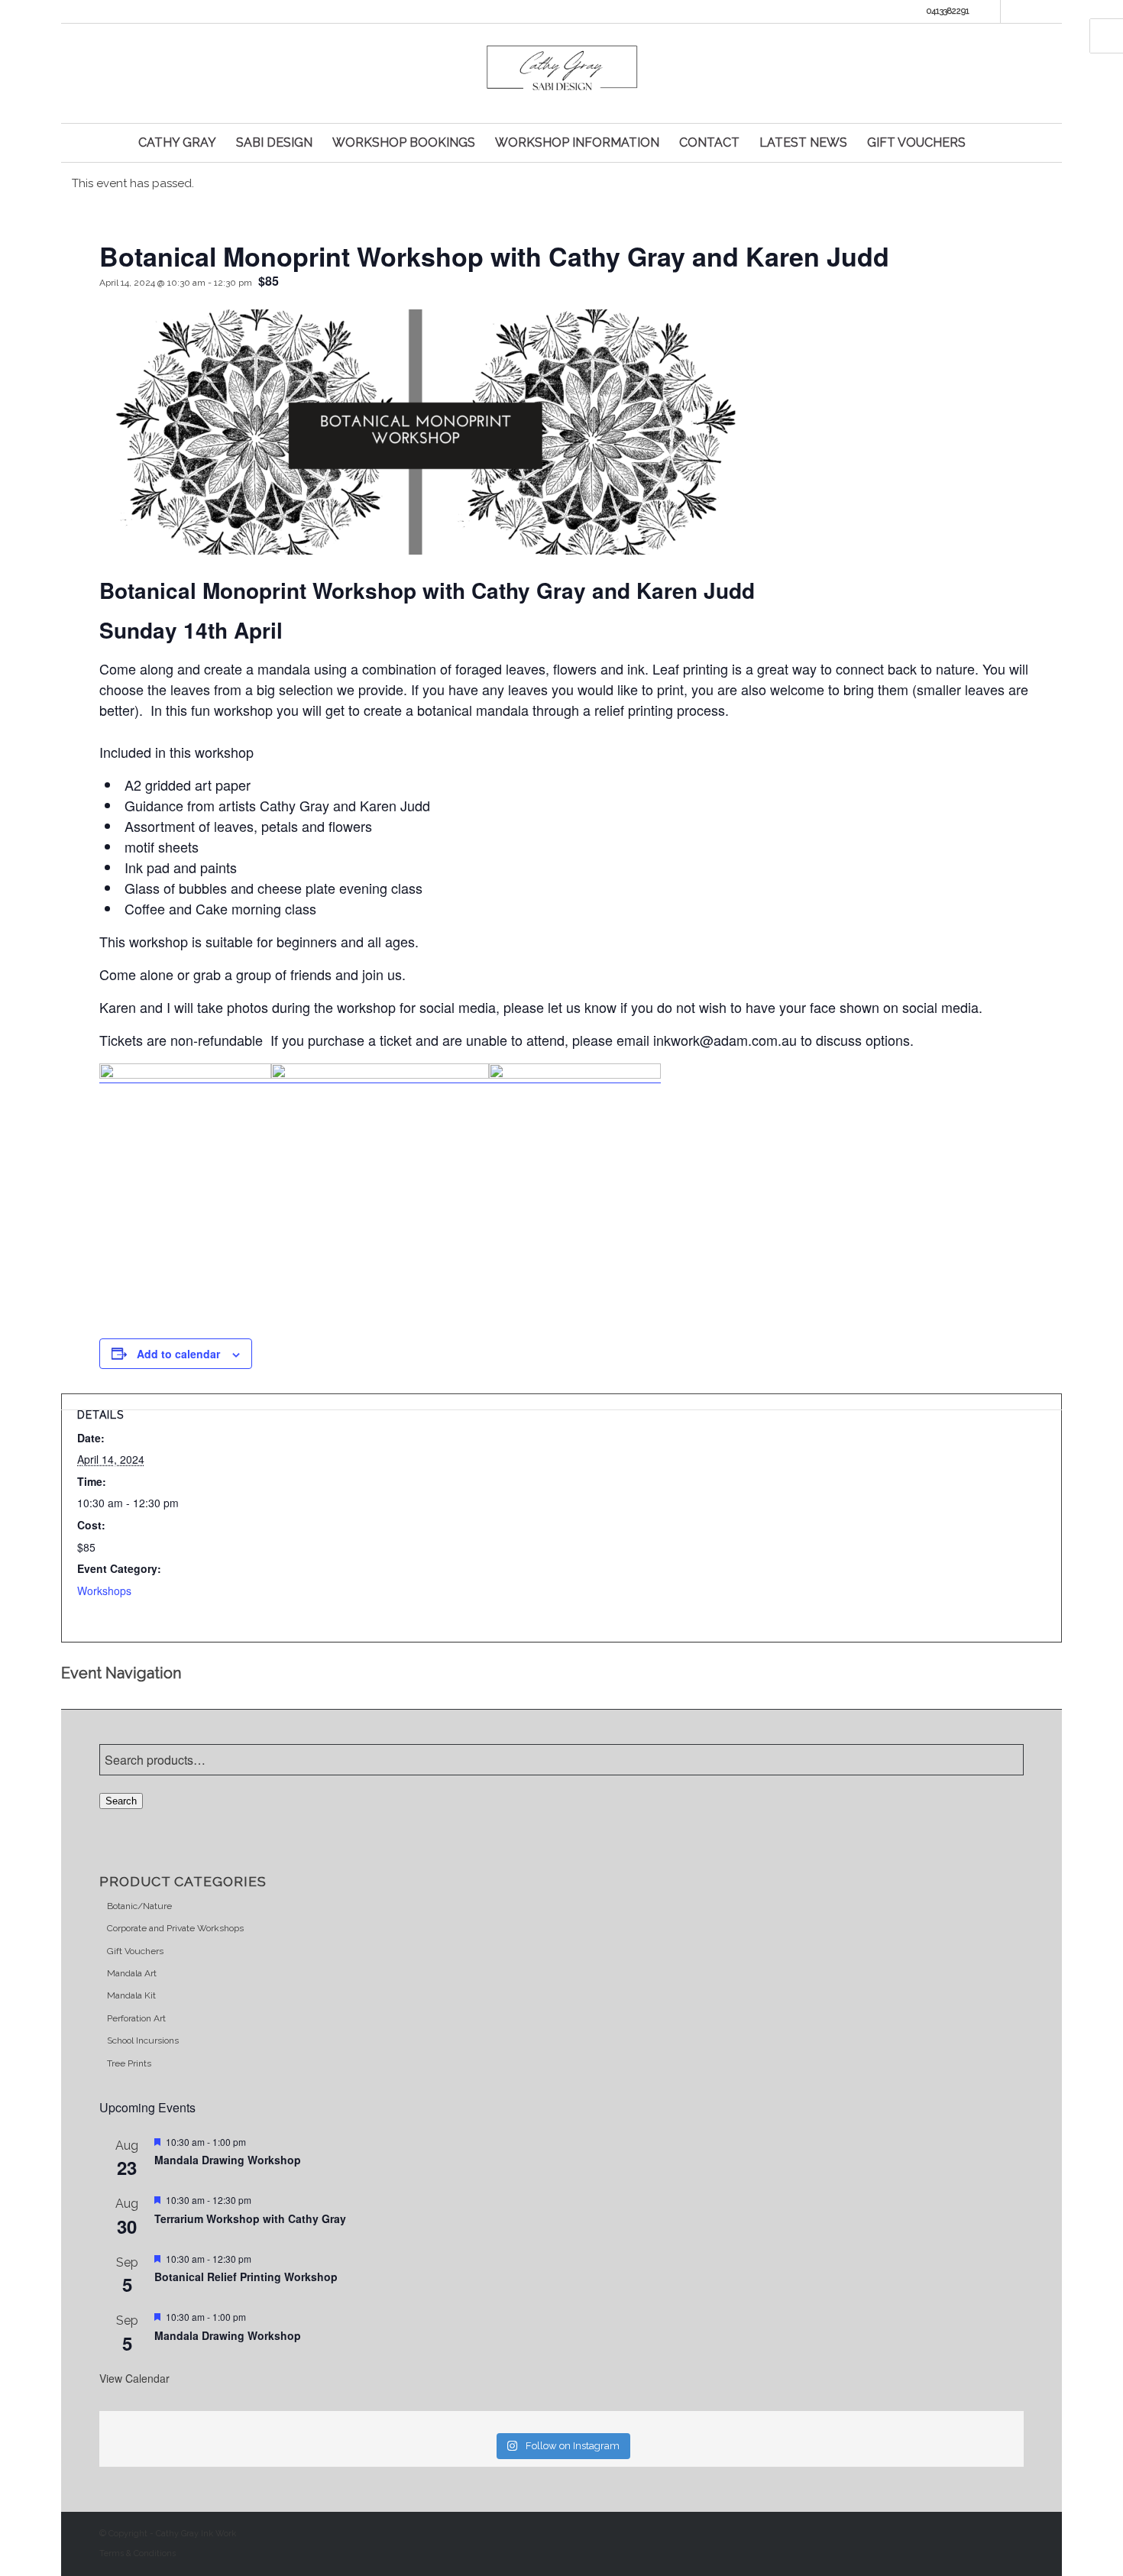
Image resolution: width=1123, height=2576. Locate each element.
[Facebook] (989, 11)
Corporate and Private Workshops (175, 1928)
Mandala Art (132, 1973)
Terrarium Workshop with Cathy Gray (252, 2218)
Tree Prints (129, 2063)
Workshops (104, 1591)
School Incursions (143, 2040)
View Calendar (134, 2378)
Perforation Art (136, 2018)
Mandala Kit (131, 1995)
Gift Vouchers (135, 1951)
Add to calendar (178, 1354)
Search (121, 1801)
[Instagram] (1012, 11)
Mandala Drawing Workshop (228, 2160)
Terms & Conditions (138, 2553)
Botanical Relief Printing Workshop (246, 2277)
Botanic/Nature (139, 1906)
